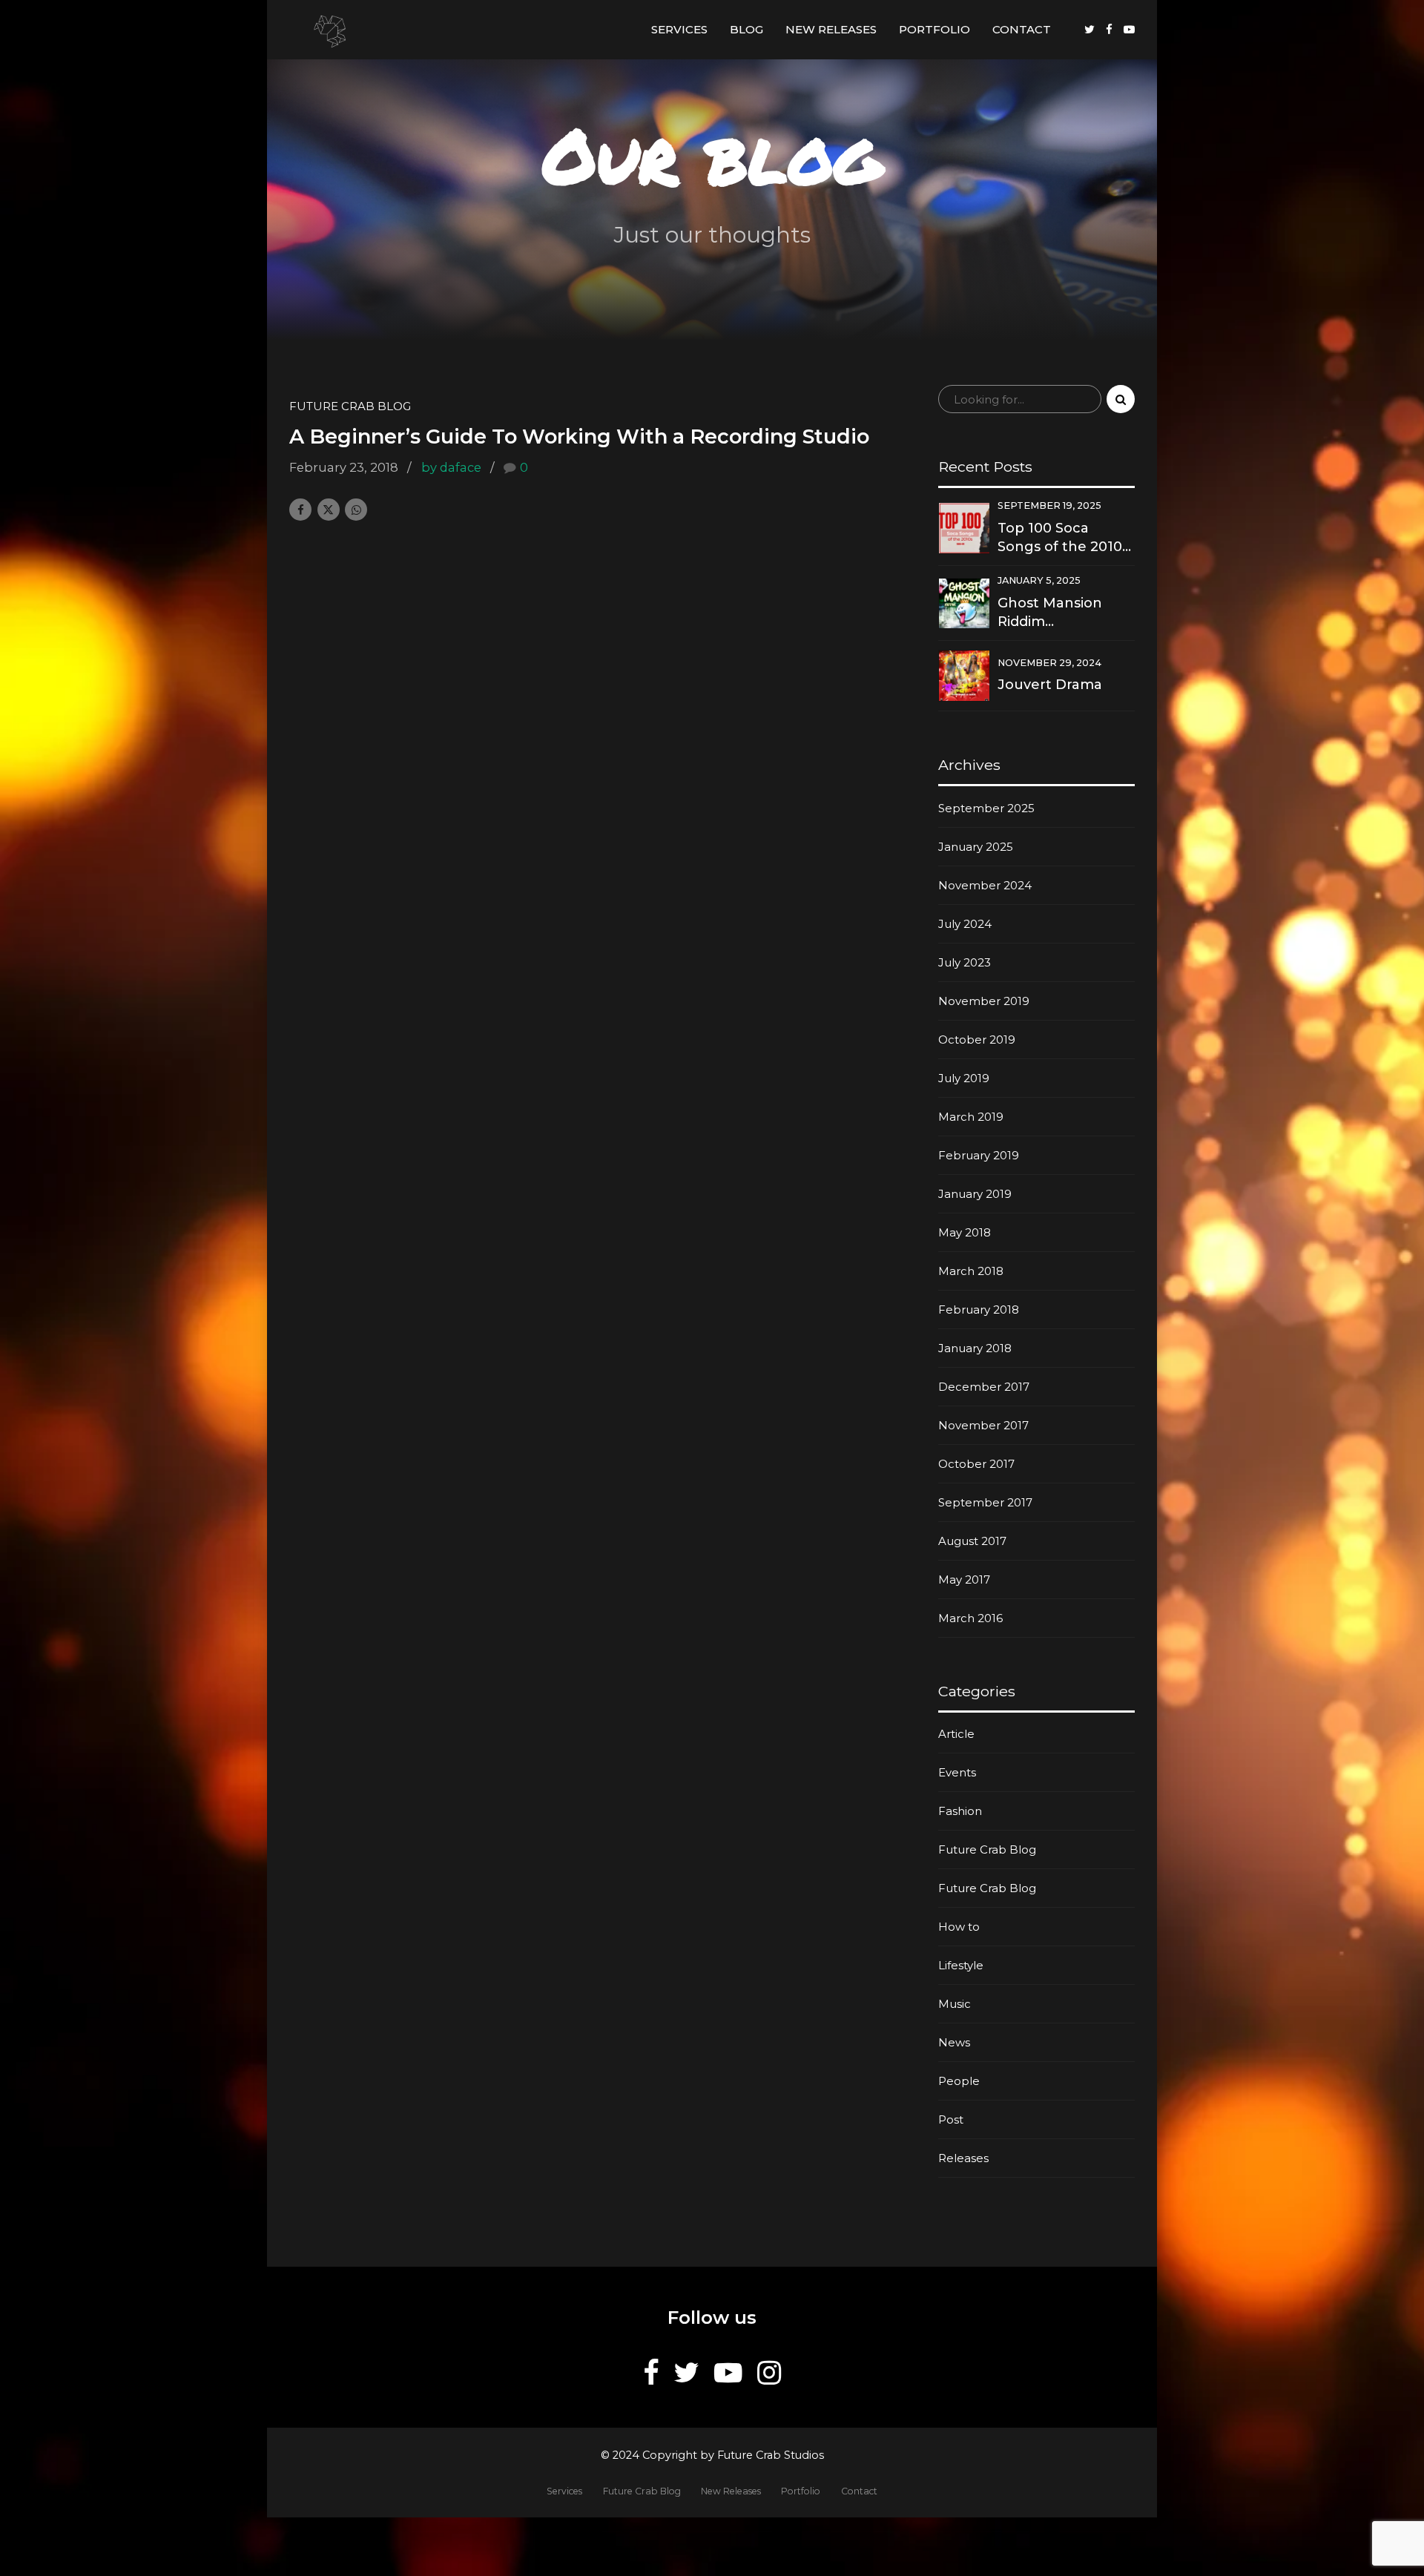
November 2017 (983, 1425)
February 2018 (979, 1310)
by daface (451, 467)
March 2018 (971, 1271)
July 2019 (964, 1078)
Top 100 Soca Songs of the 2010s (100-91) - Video (1063, 538)
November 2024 (985, 885)
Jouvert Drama (1050, 685)
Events (957, 1772)
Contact (1022, 29)
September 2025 (986, 808)
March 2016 (970, 1618)
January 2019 (975, 1194)
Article (956, 1734)
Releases (963, 2158)
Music (955, 2004)
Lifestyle (961, 1965)
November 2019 (984, 1001)
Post (951, 2119)
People (959, 2081)
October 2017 (976, 1464)
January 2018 (975, 1348)
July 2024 (965, 924)
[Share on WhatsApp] (356, 510)
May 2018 (965, 1232)
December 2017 (984, 1387)
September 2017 (985, 1502)
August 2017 (972, 1541)
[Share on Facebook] (300, 510)
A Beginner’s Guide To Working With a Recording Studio (579, 437)
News (954, 2042)
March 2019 (971, 1117)
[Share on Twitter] (329, 510)
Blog (746, 29)
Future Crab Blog (350, 406)
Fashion (960, 1811)
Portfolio (934, 29)
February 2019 (979, 1155)
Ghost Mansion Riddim (1050, 612)
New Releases (831, 29)
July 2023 (965, 962)
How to (959, 1927)
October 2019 (977, 1040)
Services (679, 29)
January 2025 (976, 847)
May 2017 (964, 1579)
